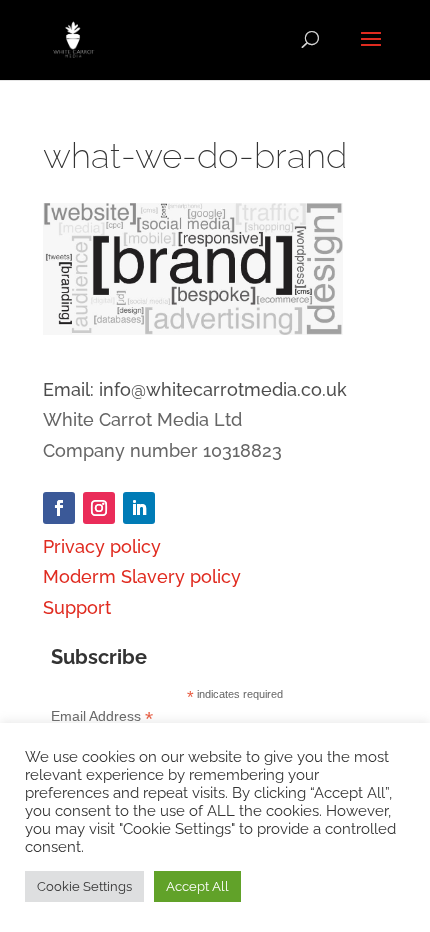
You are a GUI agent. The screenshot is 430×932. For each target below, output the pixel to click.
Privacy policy (102, 546)
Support (77, 607)
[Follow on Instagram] (99, 508)
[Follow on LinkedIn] (139, 508)
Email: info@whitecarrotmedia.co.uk (195, 389)
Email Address (102, 716)
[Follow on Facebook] (59, 508)
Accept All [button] (197, 886)
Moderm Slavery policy (142, 576)
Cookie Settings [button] (84, 886)
